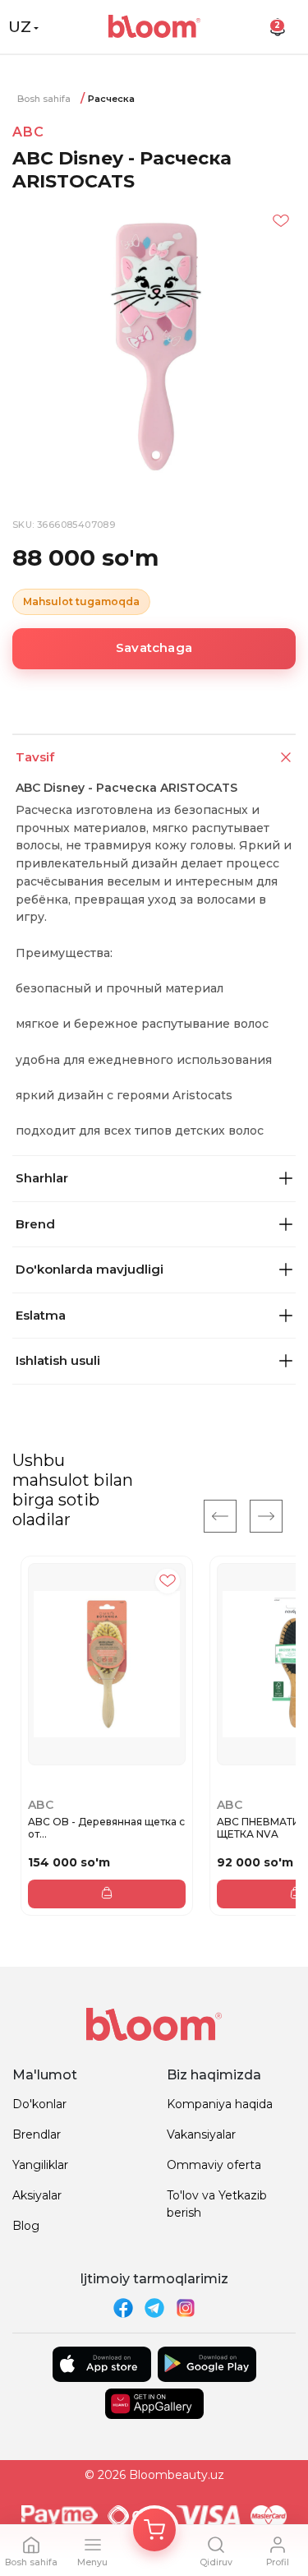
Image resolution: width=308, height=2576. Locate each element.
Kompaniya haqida (220, 2104)
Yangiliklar (40, 2165)
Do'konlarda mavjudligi (90, 1269)
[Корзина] (154, 2530)
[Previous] (220, 1516)
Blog (26, 2226)
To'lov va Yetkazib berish (217, 2204)
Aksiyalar (37, 2195)
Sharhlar (42, 1178)
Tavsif (35, 757)
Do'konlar (39, 2104)
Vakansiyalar (201, 2134)
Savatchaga (154, 647)
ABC (28, 132)
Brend (35, 1224)
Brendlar (37, 2134)
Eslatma (41, 1315)
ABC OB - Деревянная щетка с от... (106, 1828)
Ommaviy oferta (214, 2165)
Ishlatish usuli (58, 1360)
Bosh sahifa (44, 99)
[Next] (266, 1516)
